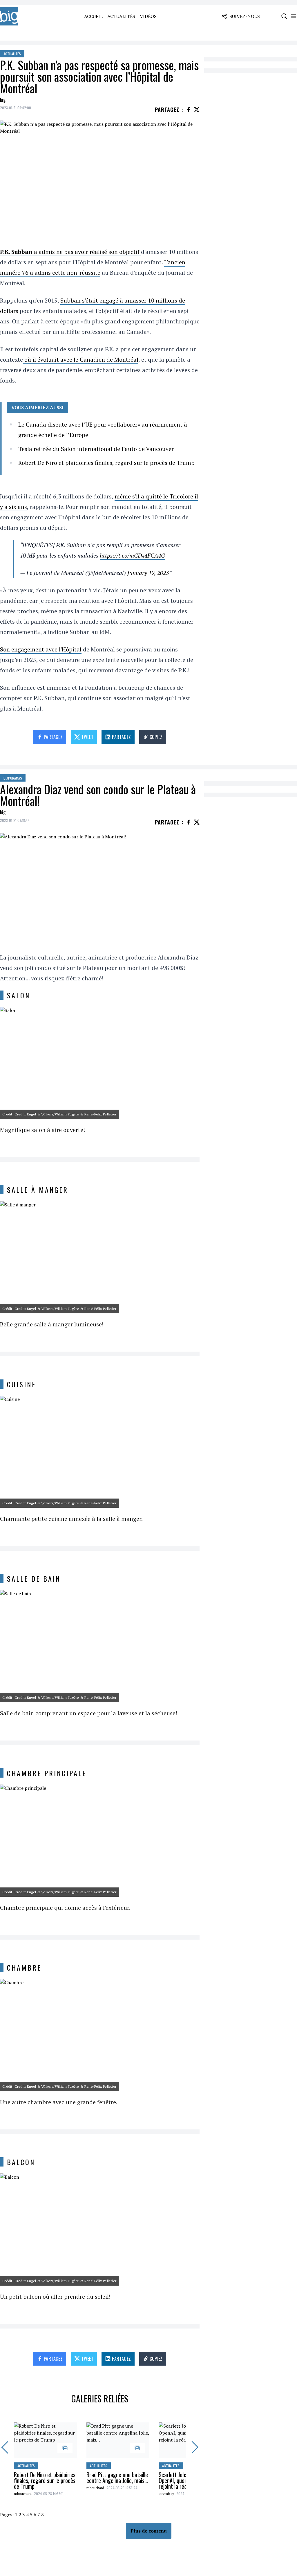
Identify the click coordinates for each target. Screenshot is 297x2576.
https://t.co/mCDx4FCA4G (132, 555)
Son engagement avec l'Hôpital (41, 649)
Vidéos (148, 16)
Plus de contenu (149, 2531)
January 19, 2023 (148, 573)
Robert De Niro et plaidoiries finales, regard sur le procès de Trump (106, 463)
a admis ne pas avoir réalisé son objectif (70, 252)
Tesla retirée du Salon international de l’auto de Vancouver (96, 449)
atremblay (166, 2494)
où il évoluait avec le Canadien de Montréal (81, 359)
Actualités (121, 16)
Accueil (93, 16)
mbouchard (23, 2494)
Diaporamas (13, 778)
